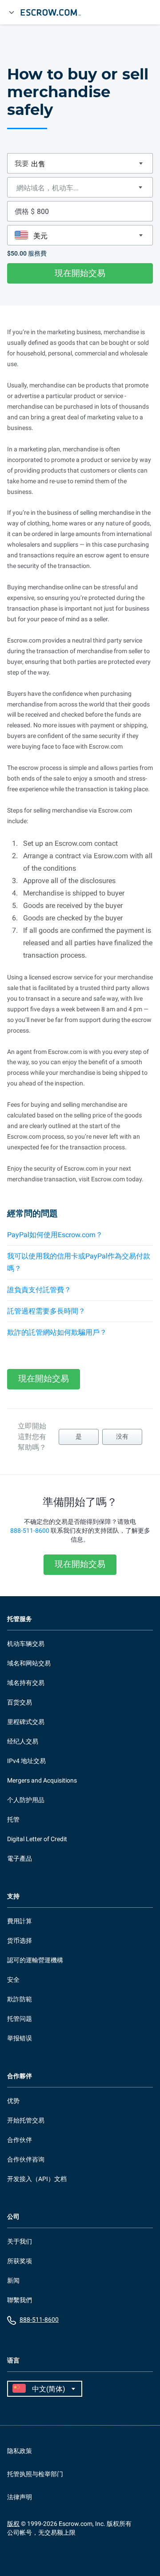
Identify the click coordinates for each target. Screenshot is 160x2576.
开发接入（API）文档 (37, 2179)
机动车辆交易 (26, 1644)
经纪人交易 (23, 1741)
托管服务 (20, 1619)
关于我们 (20, 2241)
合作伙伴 (20, 2140)
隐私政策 (20, 2451)
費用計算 (20, 1921)
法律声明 (20, 2497)
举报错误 (20, 2038)
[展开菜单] (12, 12)
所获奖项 (20, 2261)
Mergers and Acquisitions (42, 1780)
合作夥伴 (20, 2076)
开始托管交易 (26, 2120)
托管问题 (20, 2019)
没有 (122, 1436)
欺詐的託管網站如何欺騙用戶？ (57, 1332)
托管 (13, 1819)
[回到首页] (55, 12)
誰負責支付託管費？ (39, 1290)
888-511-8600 (30, 1531)
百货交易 (20, 1702)
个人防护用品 (26, 1800)
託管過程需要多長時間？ (46, 1311)
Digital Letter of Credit (37, 1839)
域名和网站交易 (29, 1663)
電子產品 (20, 1858)
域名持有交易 (26, 1683)
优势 (13, 2101)
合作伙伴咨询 (26, 2159)
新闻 (13, 2280)
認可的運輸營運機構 (35, 1960)
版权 (13, 2524)
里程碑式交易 (26, 1722)
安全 (13, 1980)
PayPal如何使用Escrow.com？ (55, 1235)
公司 (13, 2217)
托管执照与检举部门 (35, 2474)
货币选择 (20, 1941)
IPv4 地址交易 (26, 1761)
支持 (13, 1896)
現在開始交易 (80, 273)
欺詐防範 (20, 1999)
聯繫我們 (20, 2300)
